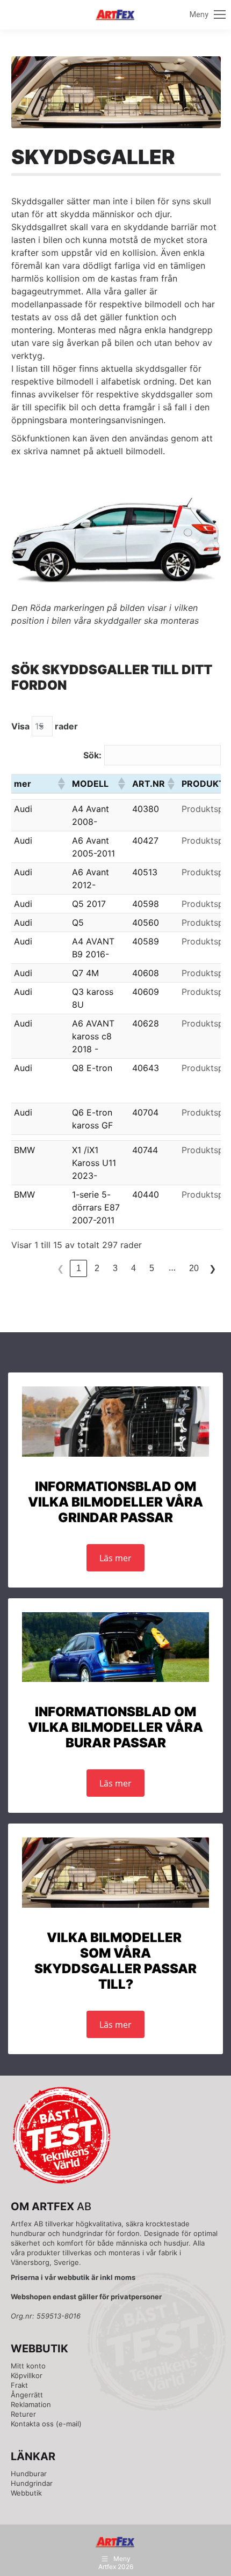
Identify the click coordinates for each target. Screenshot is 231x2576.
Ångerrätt (27, 2395)
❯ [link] (212, 1269)
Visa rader (45, 726)
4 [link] (133, 1268)
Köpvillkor (27, 2375)
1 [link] (79, 1268)
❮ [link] (60, 1269)
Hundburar (29, 2474)
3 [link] (115, 1268)
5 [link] (152, 1268)
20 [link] (194, 1268)
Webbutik (26, 2493)
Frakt (19, 2385)
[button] (61, 784)
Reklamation (31, 2404)
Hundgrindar (32, 2483)
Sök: (92, 755)
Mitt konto (28, 2366)
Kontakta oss (32, 2424)
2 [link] (97, 1268)
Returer (23, 2414)
